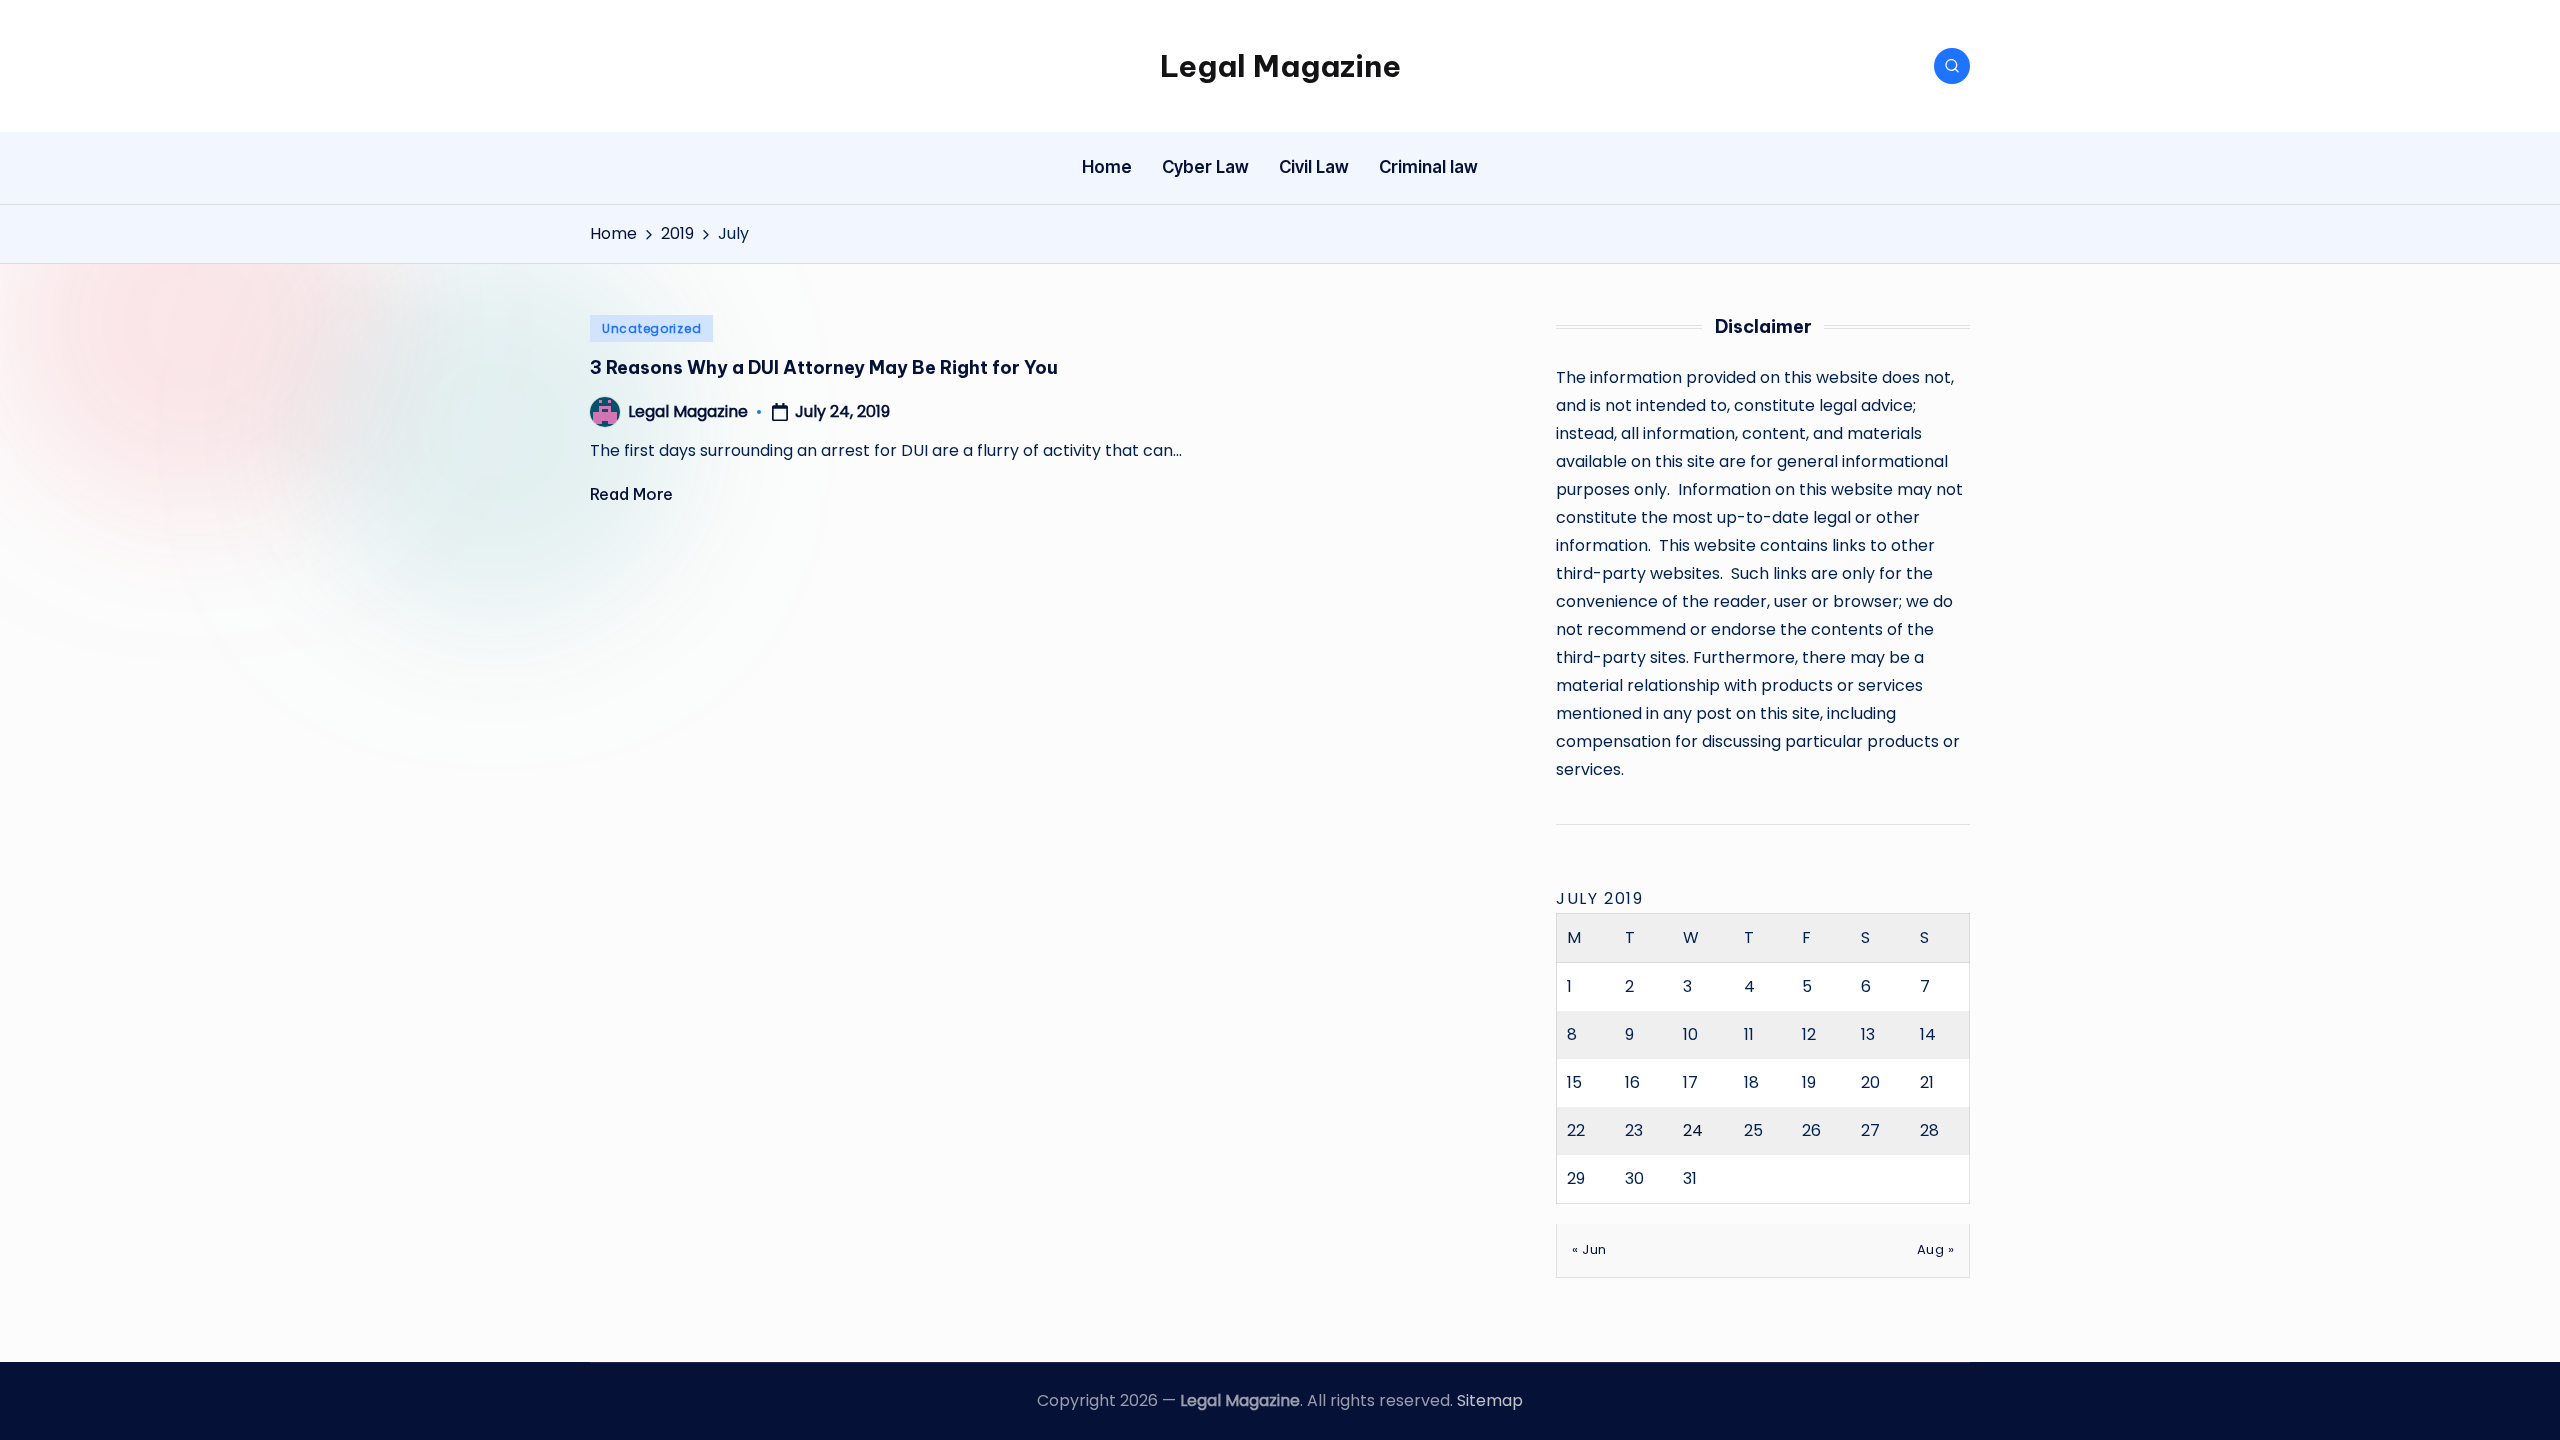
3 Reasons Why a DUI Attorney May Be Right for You (824, 367)
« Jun (1589, 1249)
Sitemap (1490, 1400)
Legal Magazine (1280, 66)
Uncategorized (651, 328)
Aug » (1936, 1249)
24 (1693, 1130)
